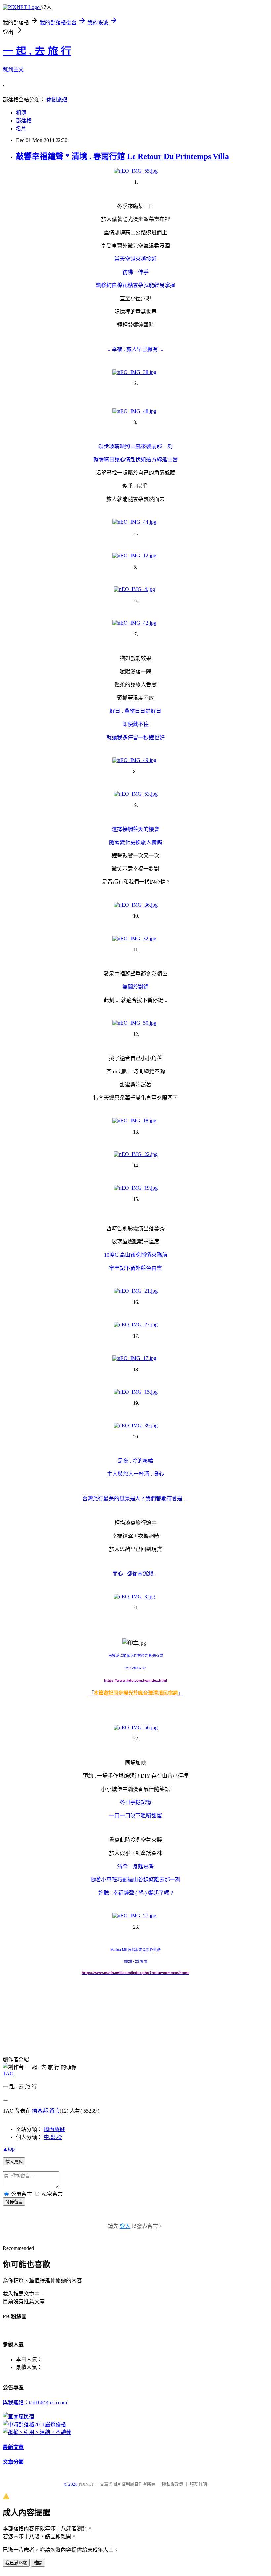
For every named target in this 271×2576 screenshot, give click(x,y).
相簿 (21, 113)
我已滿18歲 (16, 2563)
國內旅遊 (54, 2129)
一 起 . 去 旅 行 (37, 51)
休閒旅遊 (57, 99)
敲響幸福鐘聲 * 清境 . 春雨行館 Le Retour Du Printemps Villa (122, 156)
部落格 (24, 121)
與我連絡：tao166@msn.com (35, 2403)
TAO (8, 2074)
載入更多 (14, 2162)
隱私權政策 (173, 2484)
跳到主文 (13, 69)
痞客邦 (40, 2111)
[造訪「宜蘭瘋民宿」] (19, 2416)
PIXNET (86, 2484)
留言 (55, 2111)
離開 (38, 2563)
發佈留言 (14, 2202)
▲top (9, 2149)
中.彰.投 (53, 2137)
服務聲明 (198, 2484)
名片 (21, 129)
